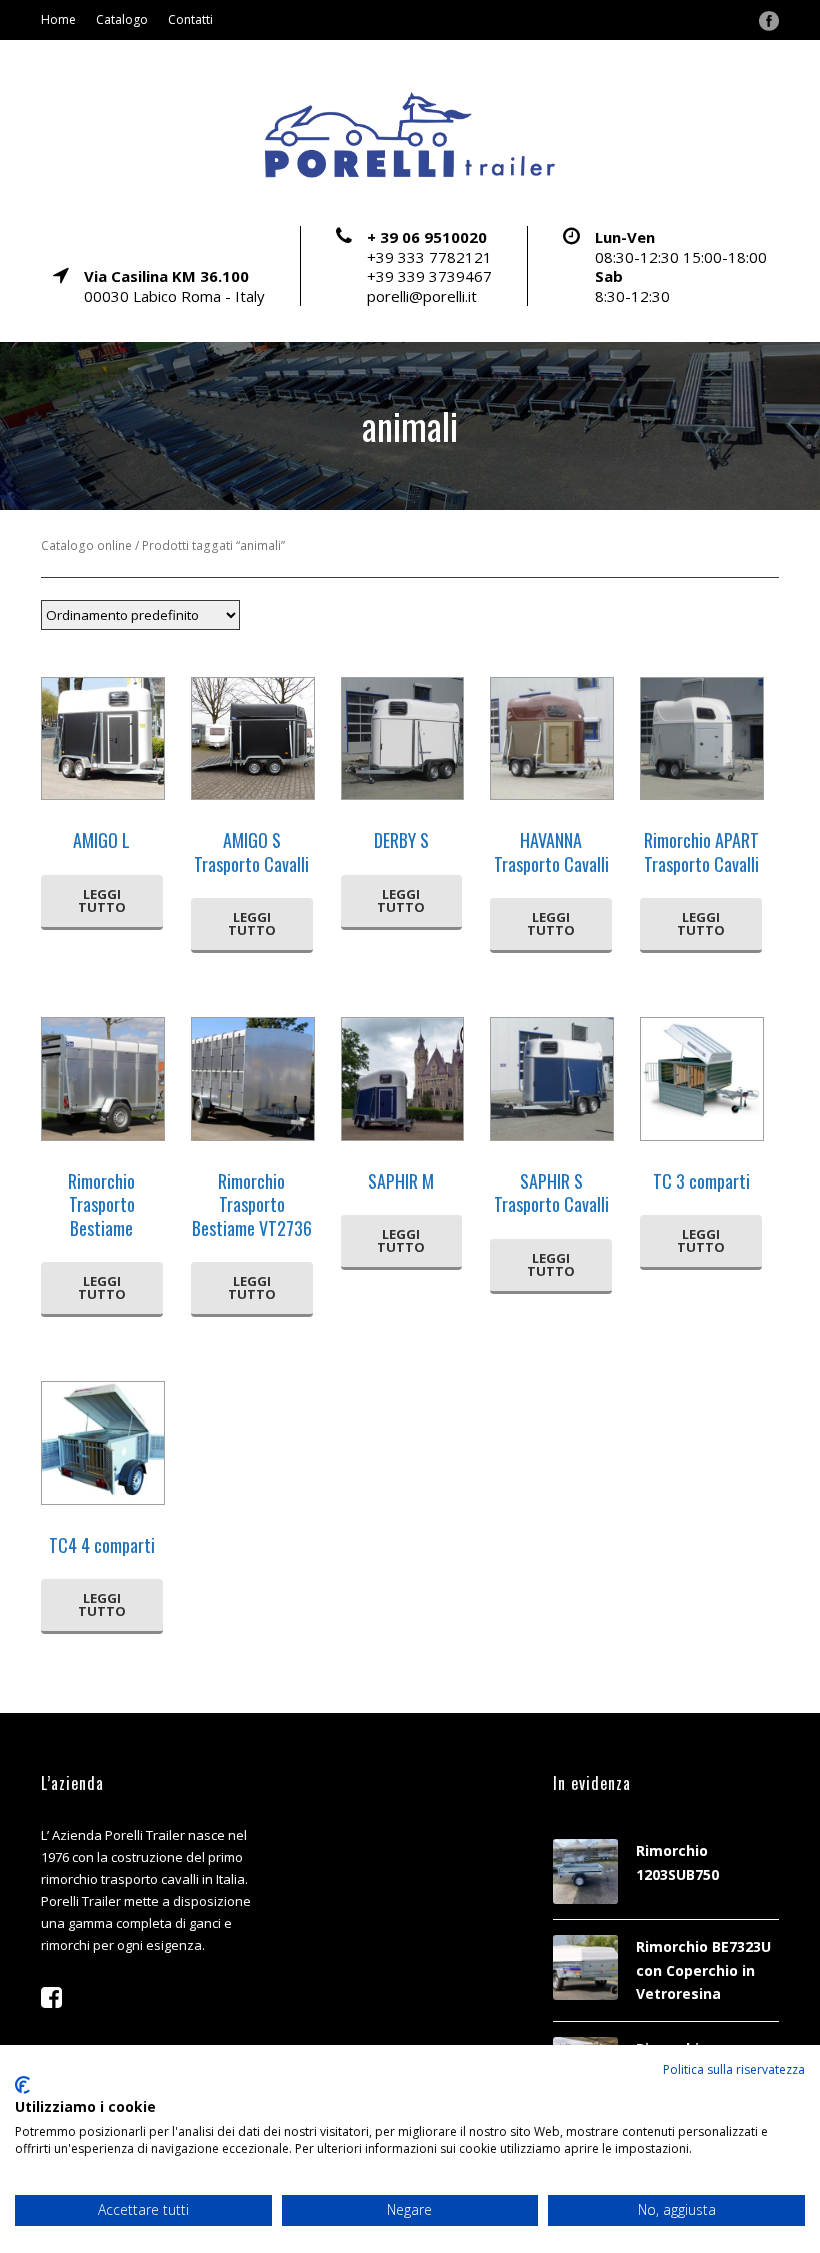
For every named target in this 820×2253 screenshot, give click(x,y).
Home (58, 19)
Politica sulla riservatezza (734, 2069)
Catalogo (122, 19)
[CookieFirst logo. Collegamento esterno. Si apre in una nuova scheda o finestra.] (22, 2085)
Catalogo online (86, 545)
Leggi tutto (102, 900)
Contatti (190, 19)
